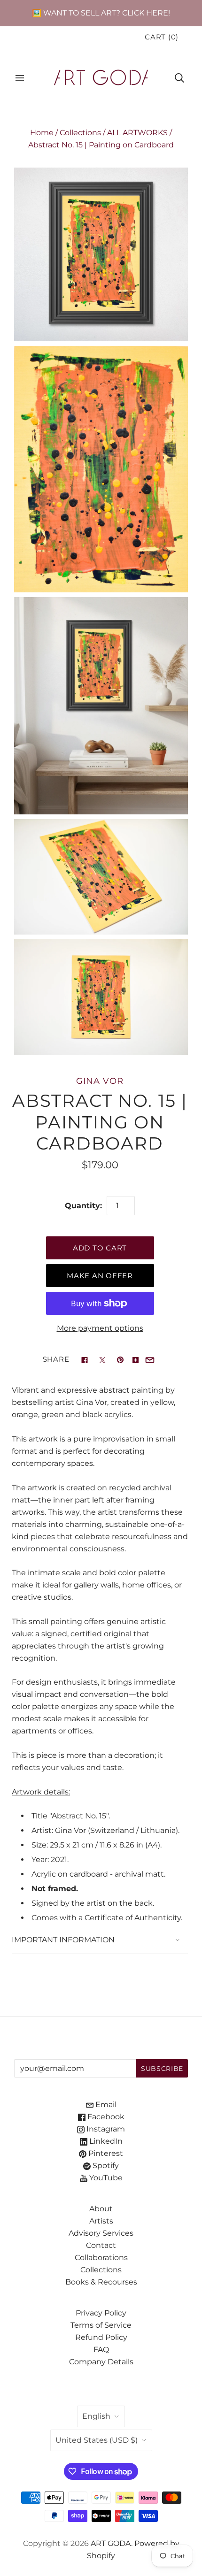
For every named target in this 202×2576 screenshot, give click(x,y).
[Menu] (20, 78)
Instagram (105, 2129)
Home (42, 133)
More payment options (100, 1328)
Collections (80, 133)
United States (97, 2440)
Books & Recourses (101, 2282)
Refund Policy (101, 2337)
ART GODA (111, 2543)
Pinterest (105, 2153)
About (101, 2209)
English (96, 2416)
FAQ (101, 2350)
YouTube (105, 2178)
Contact (101, 2245)
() (162, 37)
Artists (101, 2221)
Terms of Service (101, 2325)
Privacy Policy (101, 2313)
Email (105, 2104)
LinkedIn (105, 2141)
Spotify (105, 2166)
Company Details (101, 2362)
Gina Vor (100, 1081)
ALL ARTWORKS (137, 133)
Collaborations (101, 2258)
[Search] (179, 78)
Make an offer (100, 1276)
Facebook (105, 2117)
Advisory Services (101, 2233)
